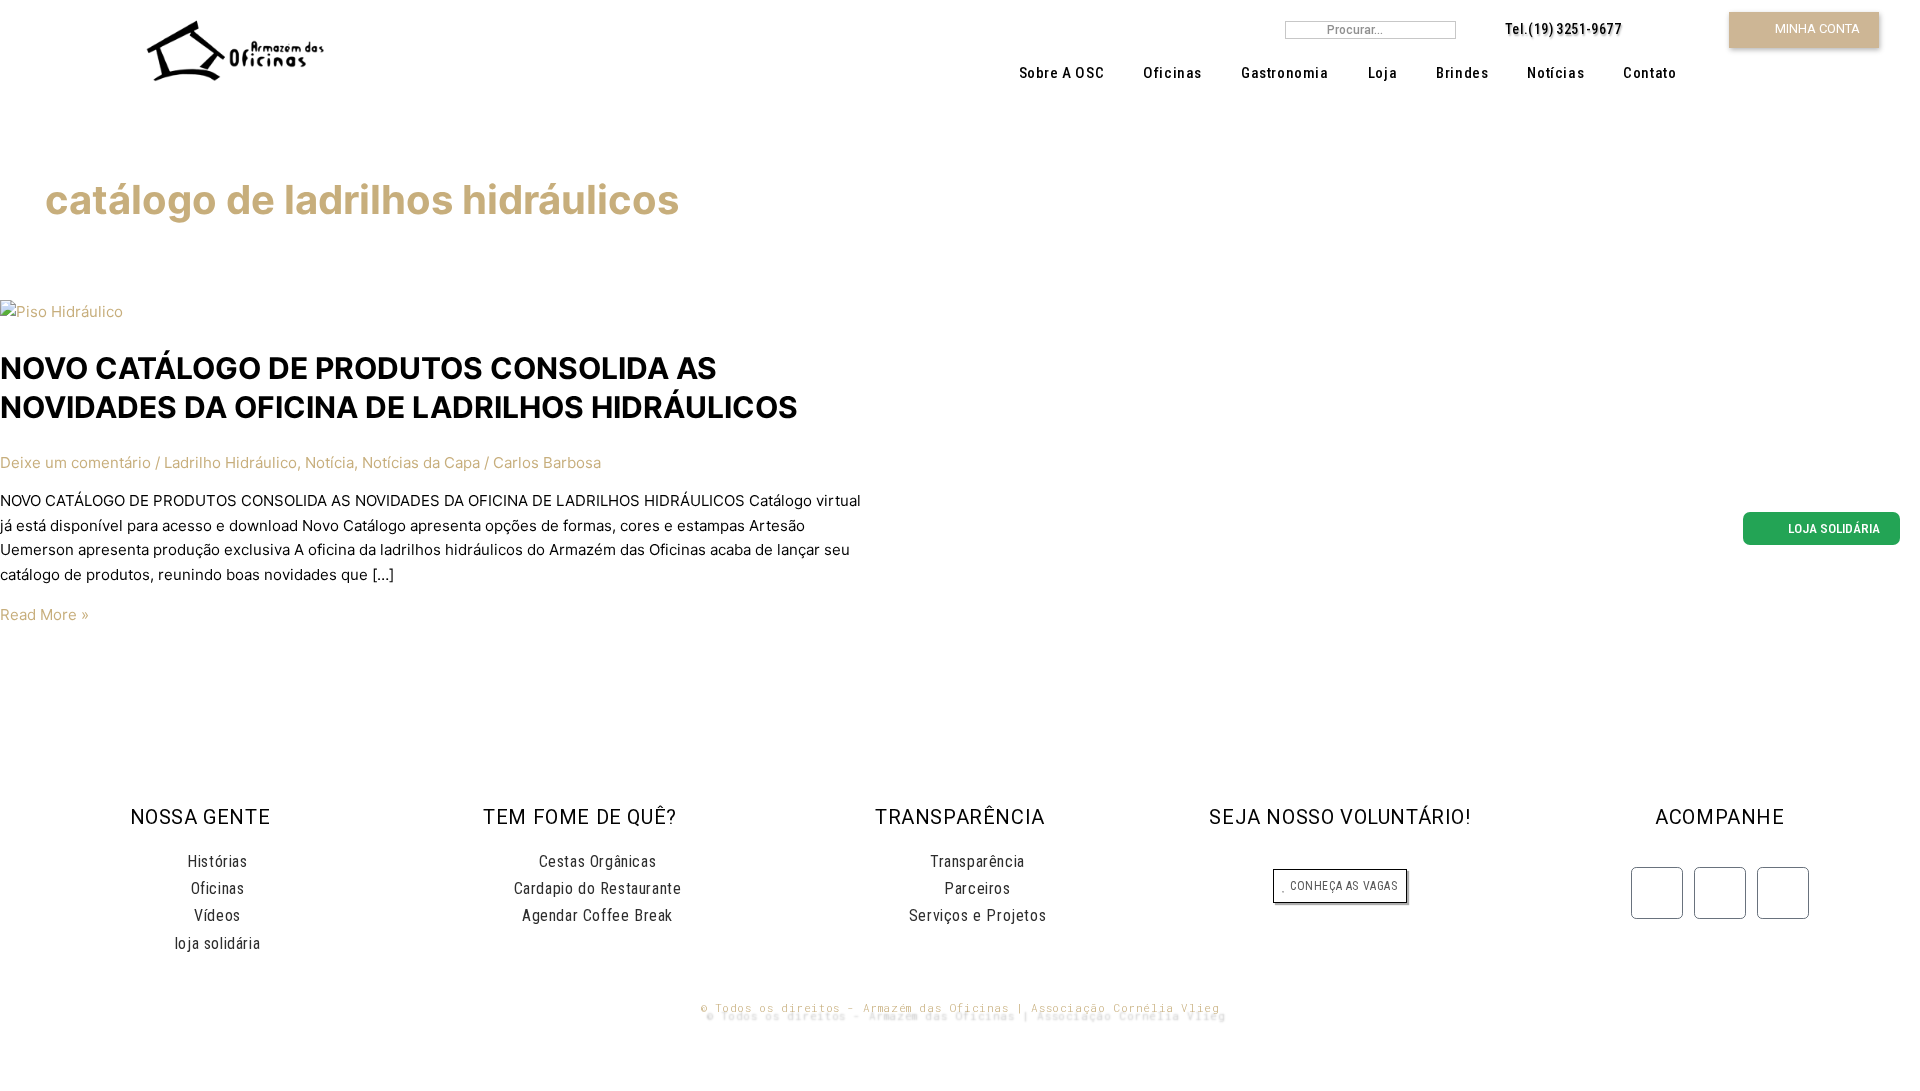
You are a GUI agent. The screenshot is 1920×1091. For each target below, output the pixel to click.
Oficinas (1172, 73)
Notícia (329, 462)
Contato (1649, 73)
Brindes (1462, 73)
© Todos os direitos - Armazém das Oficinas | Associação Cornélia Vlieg (960, 1007)
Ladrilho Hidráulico (230, 462)
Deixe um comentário (75, 462)
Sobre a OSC (1062, 73)
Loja (1382, 73)
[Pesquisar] (1445, 30)
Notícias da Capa (421, 462)
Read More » (44, 614)
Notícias (1555, 73)
